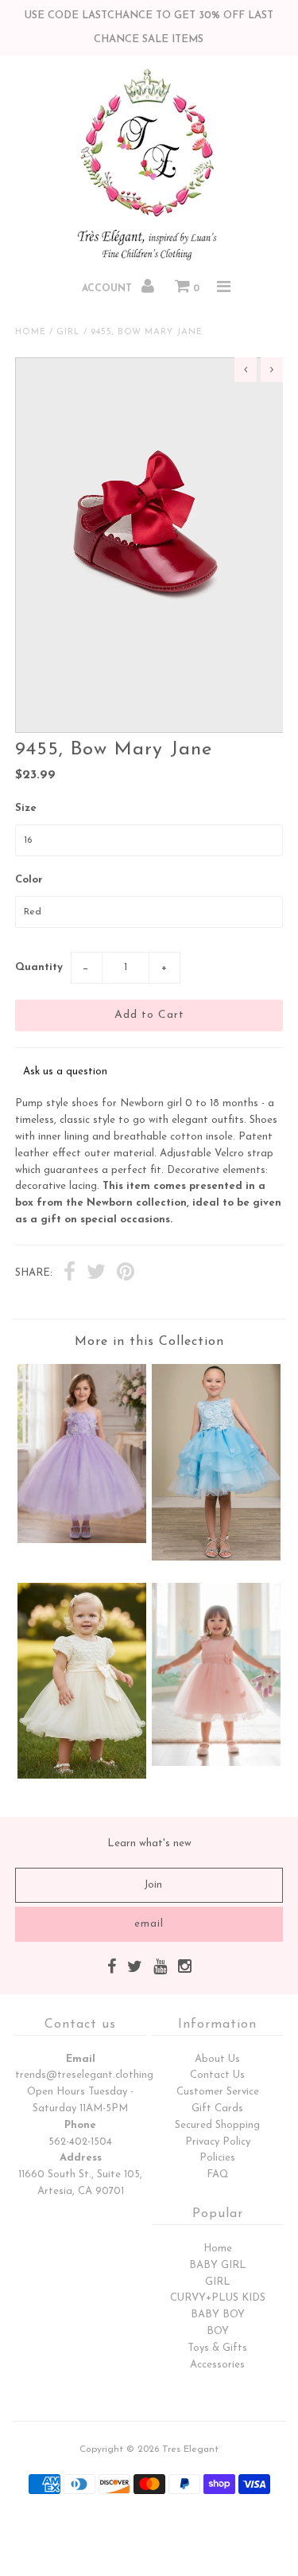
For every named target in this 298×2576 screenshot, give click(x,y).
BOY (218, 2331)
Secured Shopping (217, 2125)
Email (81, 2059)
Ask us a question (65, 1072)
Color (29, 880)
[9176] (216, 1558)
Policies (217, 2158)
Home (31, 332)
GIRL (218, 2282)
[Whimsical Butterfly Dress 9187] (216, 1763)
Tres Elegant (190, 2449)
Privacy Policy (218, 2142)
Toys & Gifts (217, 2348)
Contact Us (217, 2075)
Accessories (217, 2365)
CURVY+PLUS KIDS (218, 2298)
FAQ (218, 2175)
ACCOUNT (108, 289)
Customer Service (218, 2092)
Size (26, 808)
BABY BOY (218, 2315)
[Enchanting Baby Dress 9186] (82, 1776)
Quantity (39, 967)
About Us (217, 2059)
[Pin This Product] (126, 1274)
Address (81, 2158)
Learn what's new (149, 1843)
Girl (68, 332)
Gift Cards (217, 2108)
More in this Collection (149, 1342)
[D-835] (82, 1540)
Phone (80, 2125)
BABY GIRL (218, 2265)
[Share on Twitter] (96, 1274)
